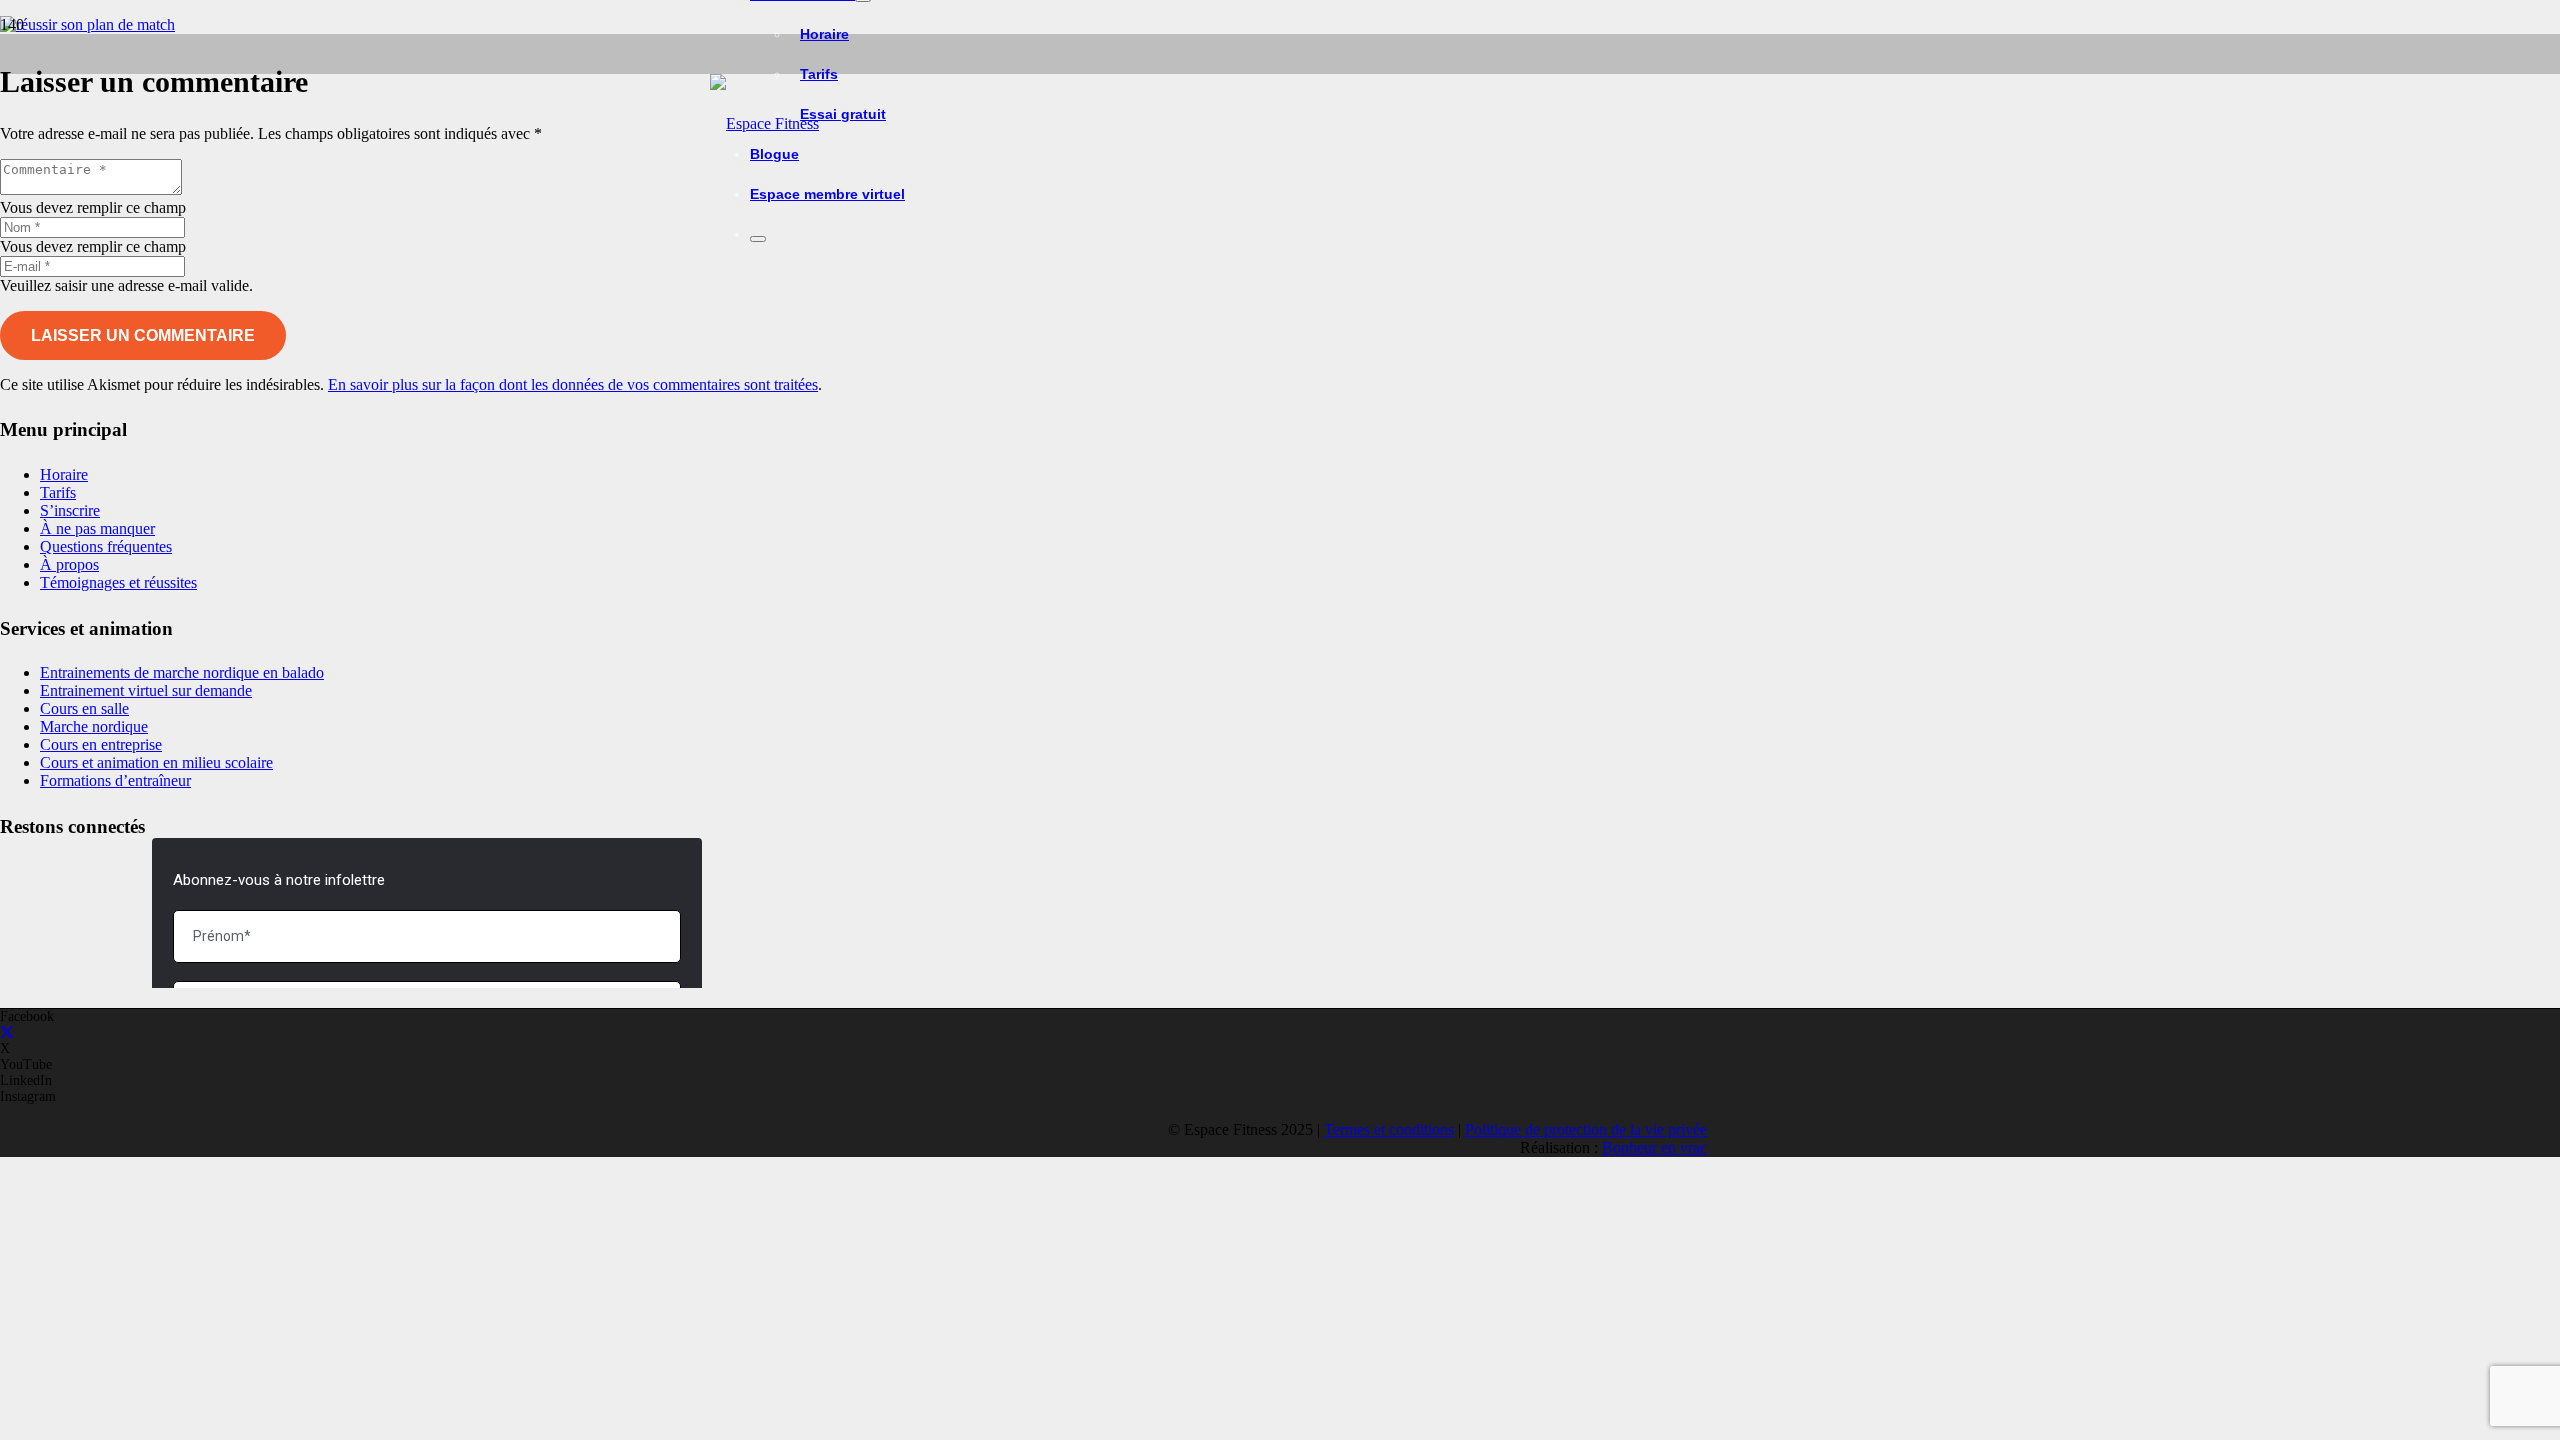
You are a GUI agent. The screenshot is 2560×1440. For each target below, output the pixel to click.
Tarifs (58, 492)
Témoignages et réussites (118, 582)
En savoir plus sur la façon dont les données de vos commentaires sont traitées (573, 384)
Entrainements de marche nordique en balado (182, 672)
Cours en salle (84, 708)
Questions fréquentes (106, 546)
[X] (7, 1032)
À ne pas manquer (97, 528)
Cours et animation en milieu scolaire (156, 762)
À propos (69, 564)
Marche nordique (94, 726)
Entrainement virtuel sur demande (146, 690)
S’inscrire (70, 510)
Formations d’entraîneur (115, 780)
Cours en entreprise (101, 744)
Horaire (64, 474)
